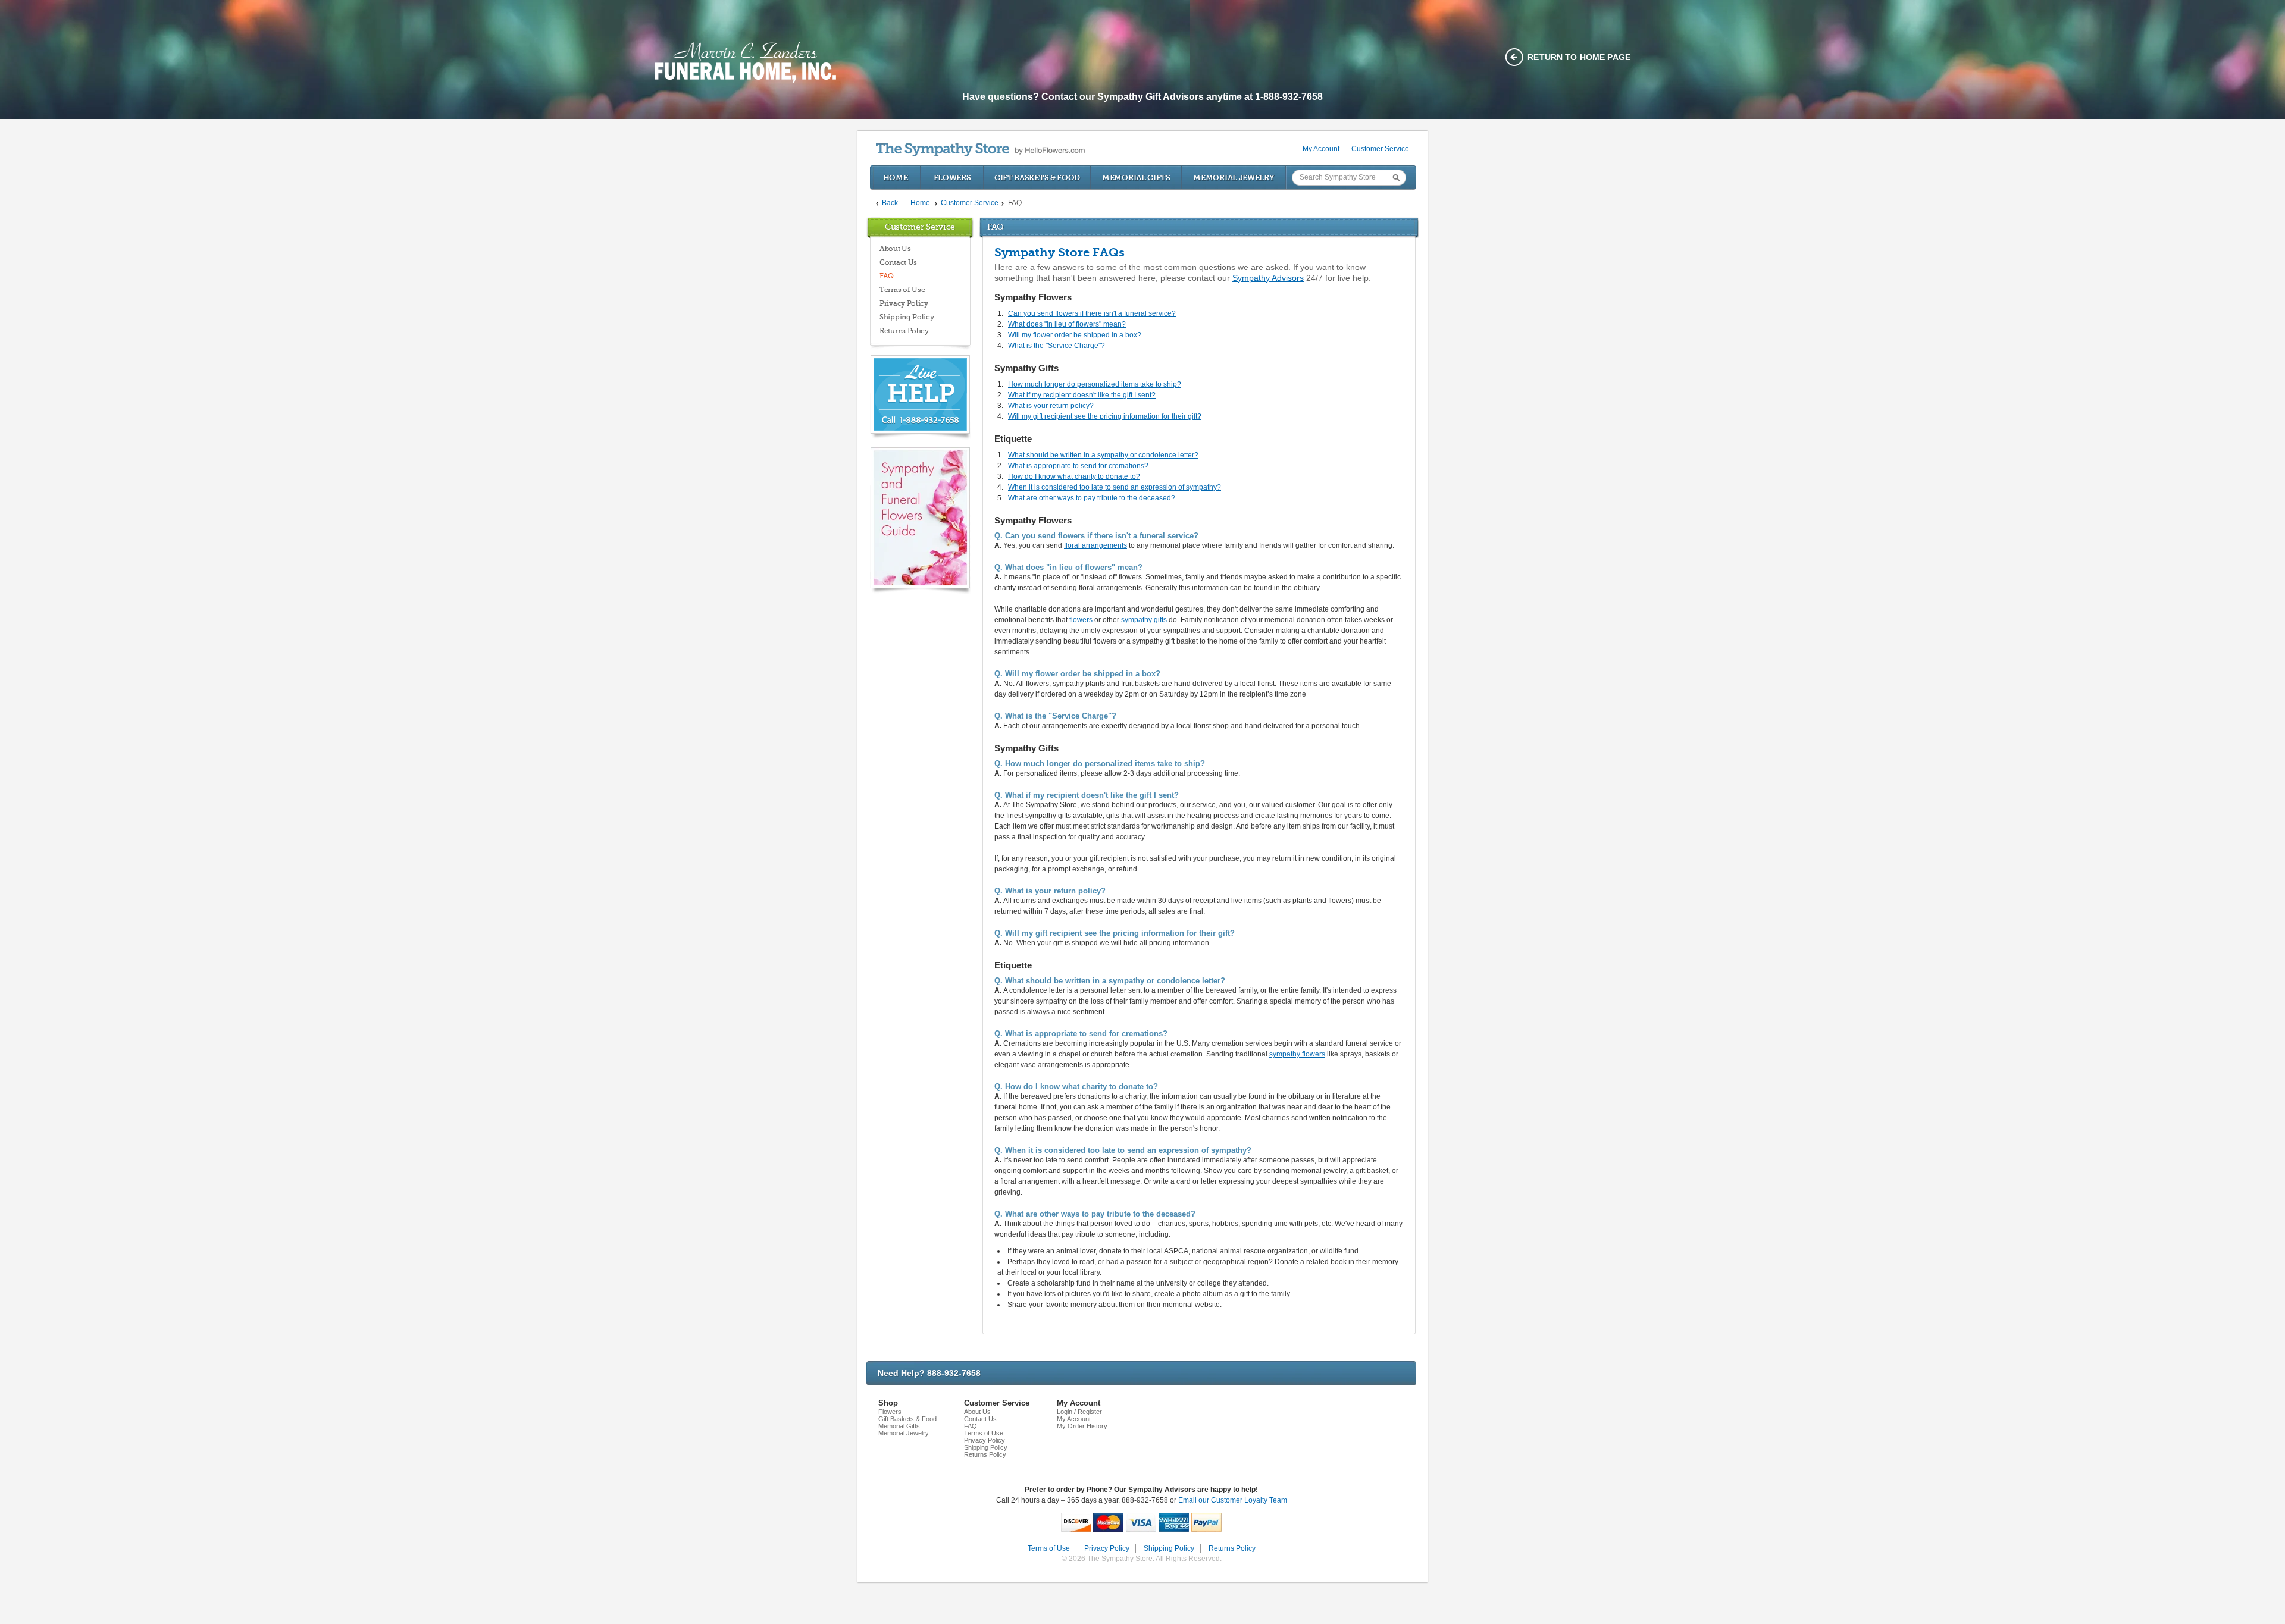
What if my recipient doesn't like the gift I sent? (1082, 395)
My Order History (1082, 1426)
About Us (895, 249)
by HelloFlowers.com (980, 150)
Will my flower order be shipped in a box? (1075, 335)
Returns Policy (904, 331)
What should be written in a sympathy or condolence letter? (1103, 455)
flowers (1081, 620)
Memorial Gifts (1136, 178)
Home (896, 178)
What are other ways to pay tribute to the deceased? (1092, 498)
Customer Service (1380, 149)
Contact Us (898, 262)
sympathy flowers (1297, 1054)
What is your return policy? (1051, 406)
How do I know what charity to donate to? (1074, 476)
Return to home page (1579, 57)
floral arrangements (1095, 545)
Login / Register (1079, 1412)
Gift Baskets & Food (1037, 178)
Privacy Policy (904, 303)
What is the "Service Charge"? (1057, 346)
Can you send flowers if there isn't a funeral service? (1092, 313)
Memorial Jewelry (1234, 178)
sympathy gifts (1144, 620)
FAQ (887, 276)
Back (890, 203)
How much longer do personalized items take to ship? (1095, 384)
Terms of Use (902, 290)
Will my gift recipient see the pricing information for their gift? (1105, 416)
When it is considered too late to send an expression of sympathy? (1115, 487)
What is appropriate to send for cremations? (1078, 466)
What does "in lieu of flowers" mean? (1067, 324)
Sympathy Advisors (1268, 278)
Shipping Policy (907, 317)
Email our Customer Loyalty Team (1233, 1500)
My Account (1321, 149)
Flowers (952, 178)
